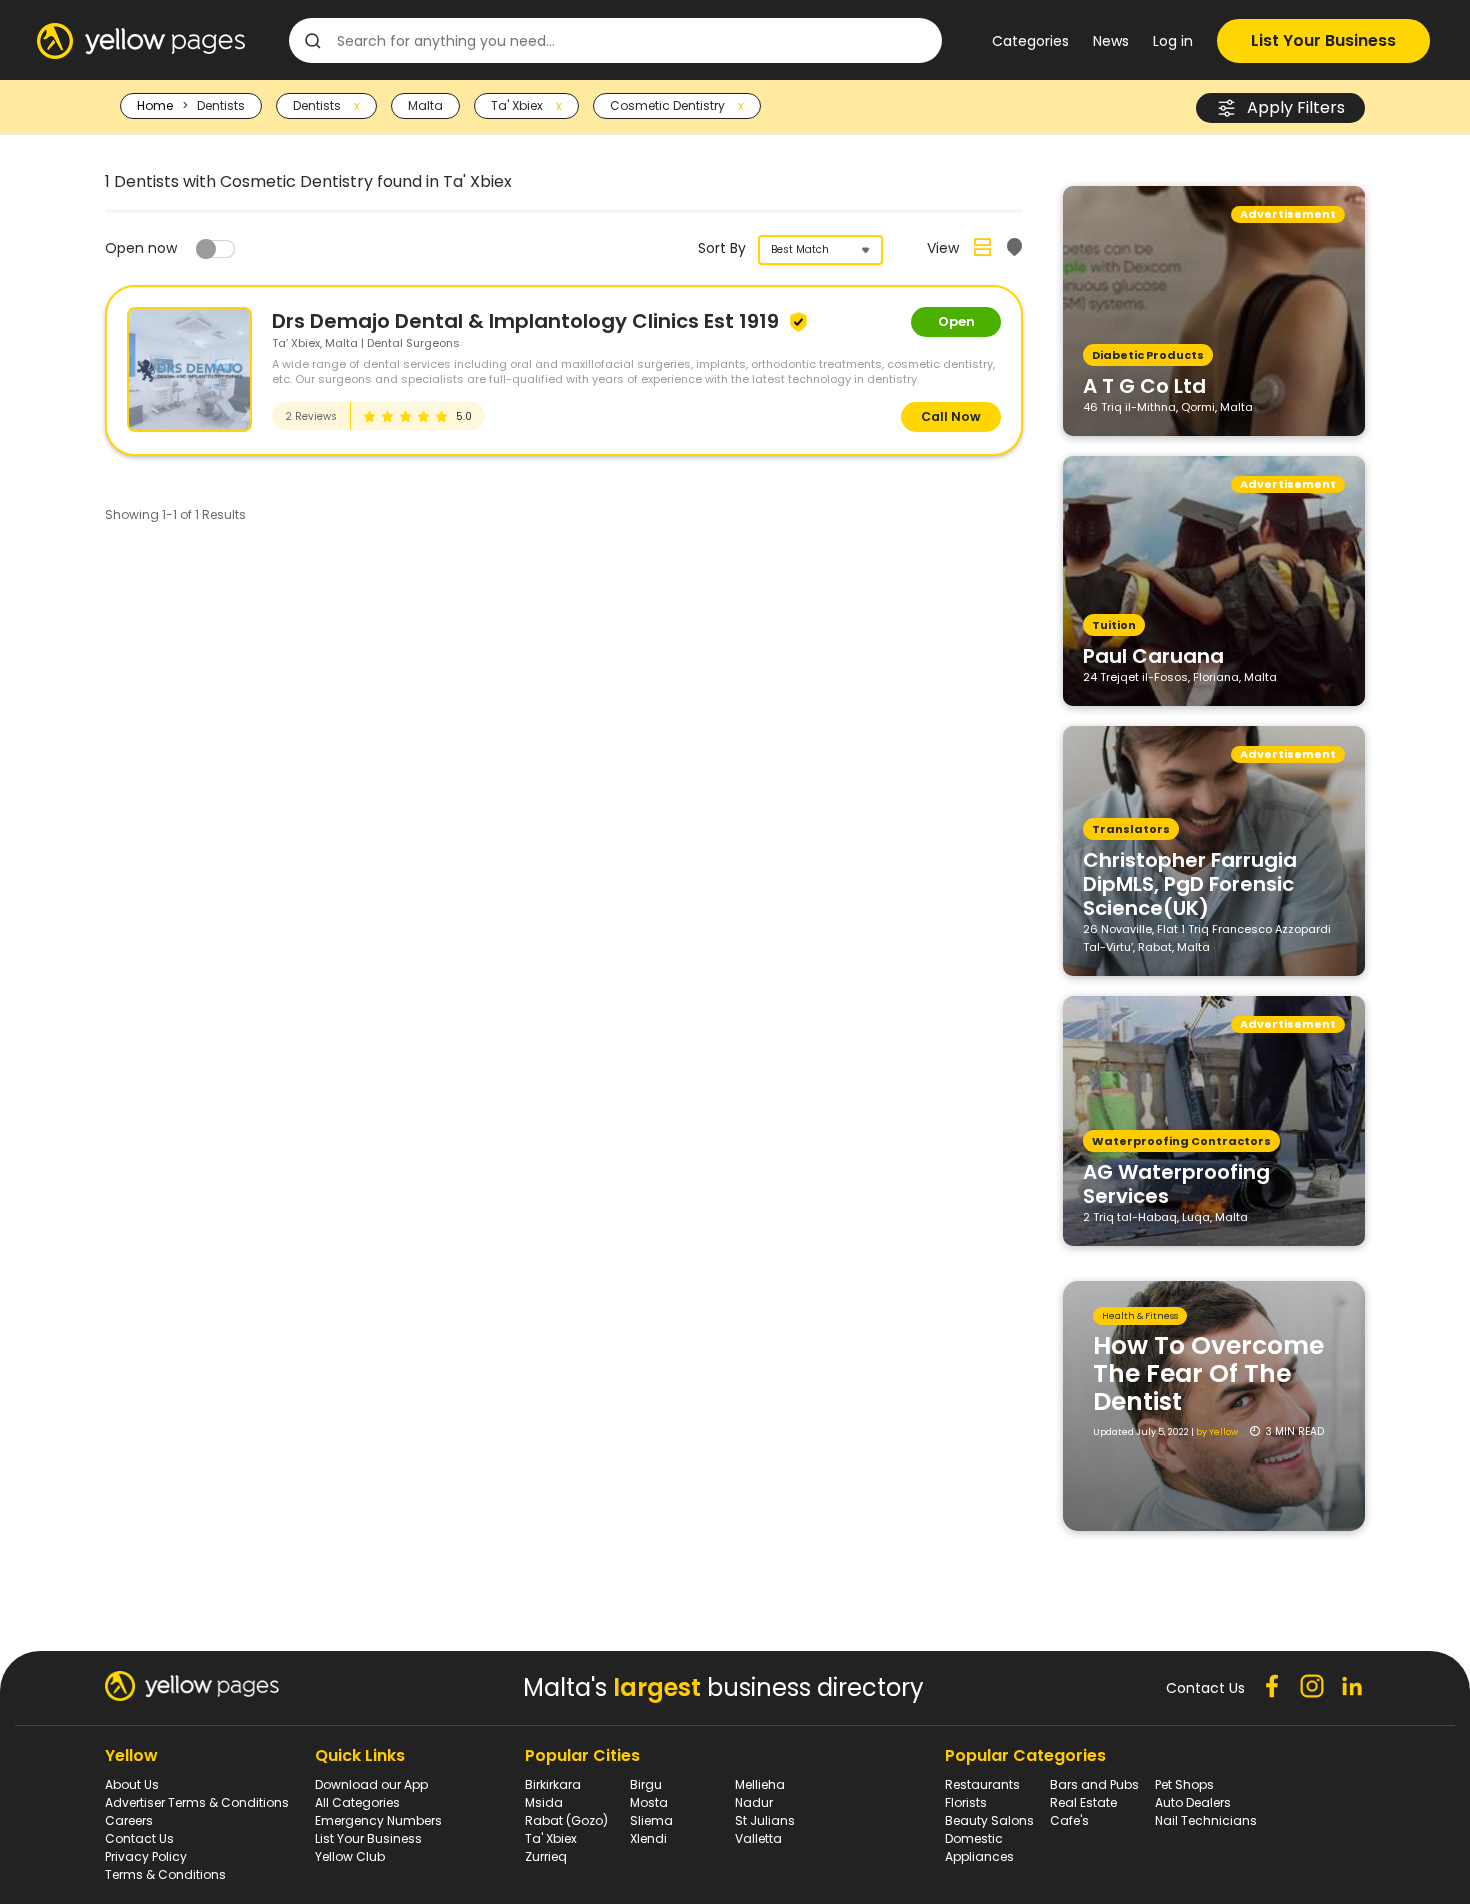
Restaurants (982, 1784)
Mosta (649, 1802)
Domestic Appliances (979, 1847)
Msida (544, 1802)
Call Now (951, 416)
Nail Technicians (1206, 1820)
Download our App (371, 1784)
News (1111, 41)
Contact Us (139, 1838)
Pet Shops (1184, 1784)
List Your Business (1323, 40)
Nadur (754, 1802)
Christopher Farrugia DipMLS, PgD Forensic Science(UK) (1190, 883)
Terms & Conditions (165, 1874)
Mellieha (760, 1784)
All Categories (357, 1802)
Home (155, 105)
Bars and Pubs (1094, 1784)
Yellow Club (350, 1856)
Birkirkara (553, 1784)
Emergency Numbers (378, 1820)
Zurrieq (546, 1856)
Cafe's (1069, 1820)
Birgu (646, 1784)
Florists (966, 1802)
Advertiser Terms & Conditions (197, 1802)
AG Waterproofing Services (1176, 1183)
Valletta (758, 1838)
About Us (132, 1784)
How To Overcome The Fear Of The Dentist (1208, 1373)
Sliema (651, 1820)
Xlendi (648, 1838)
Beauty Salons (989, 1820)
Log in (1173, 41)
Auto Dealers (1193, 1802)
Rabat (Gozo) (566, 1820)
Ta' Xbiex (551, 1838)
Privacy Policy (146, 1856)
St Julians (765, 1820)
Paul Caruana (1153, 655)
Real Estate (1083, 1802)
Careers (129, 1820)
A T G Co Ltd (1144, 385)
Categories (1030, 41)
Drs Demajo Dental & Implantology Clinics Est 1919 (528, 321)
